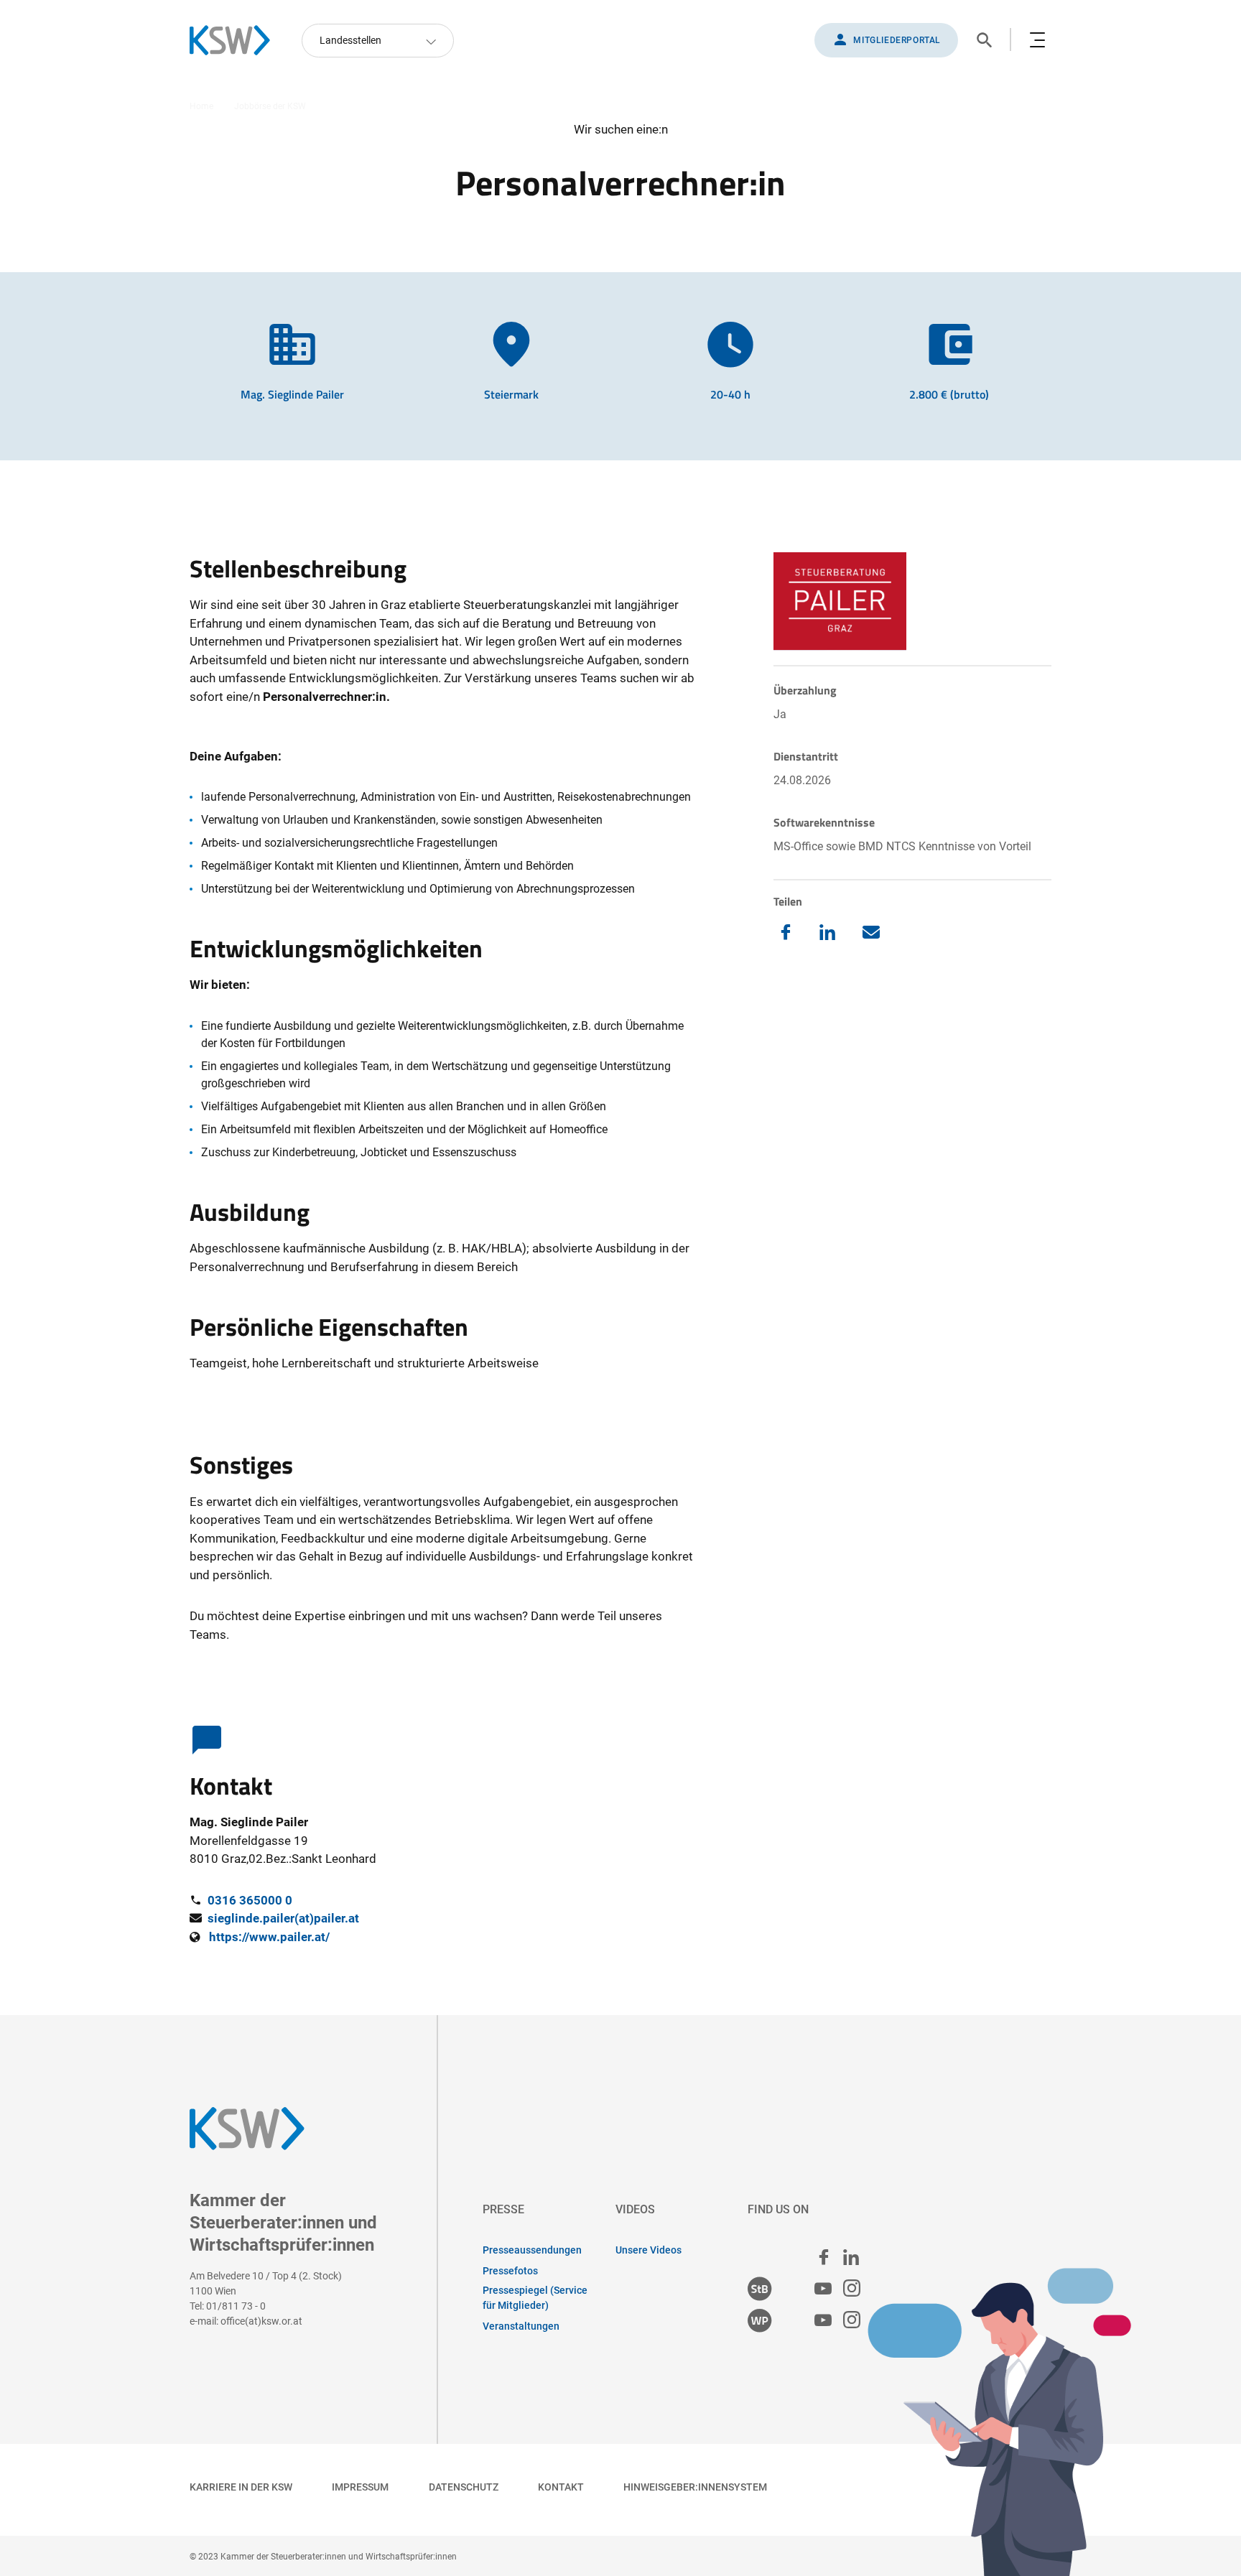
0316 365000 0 (250, 1900)
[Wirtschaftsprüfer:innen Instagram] (852, 2321)
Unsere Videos (649, 2250)
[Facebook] (786, 932)
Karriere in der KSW (241, 2487)
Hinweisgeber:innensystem (695, 2487)
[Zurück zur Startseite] (237, 40)
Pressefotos (510, 2271)
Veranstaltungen (521, 2326)
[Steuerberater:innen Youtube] (823, 2289)
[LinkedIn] (827, 932)
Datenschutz (464, 2487)
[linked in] (851, 2257)
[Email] (871, 933)
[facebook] (824, 2257)
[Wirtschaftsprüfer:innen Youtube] (823, 2321)
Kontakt (561, 2487)
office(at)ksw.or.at (261, 2321)
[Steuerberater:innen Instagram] (852, 2289)
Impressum (360, 2487)
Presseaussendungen (532, 2250)
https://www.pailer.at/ (269, 1937)
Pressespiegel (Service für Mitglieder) (535, 2298)
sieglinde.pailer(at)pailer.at (283, 1918)
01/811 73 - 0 (236, 2306)
